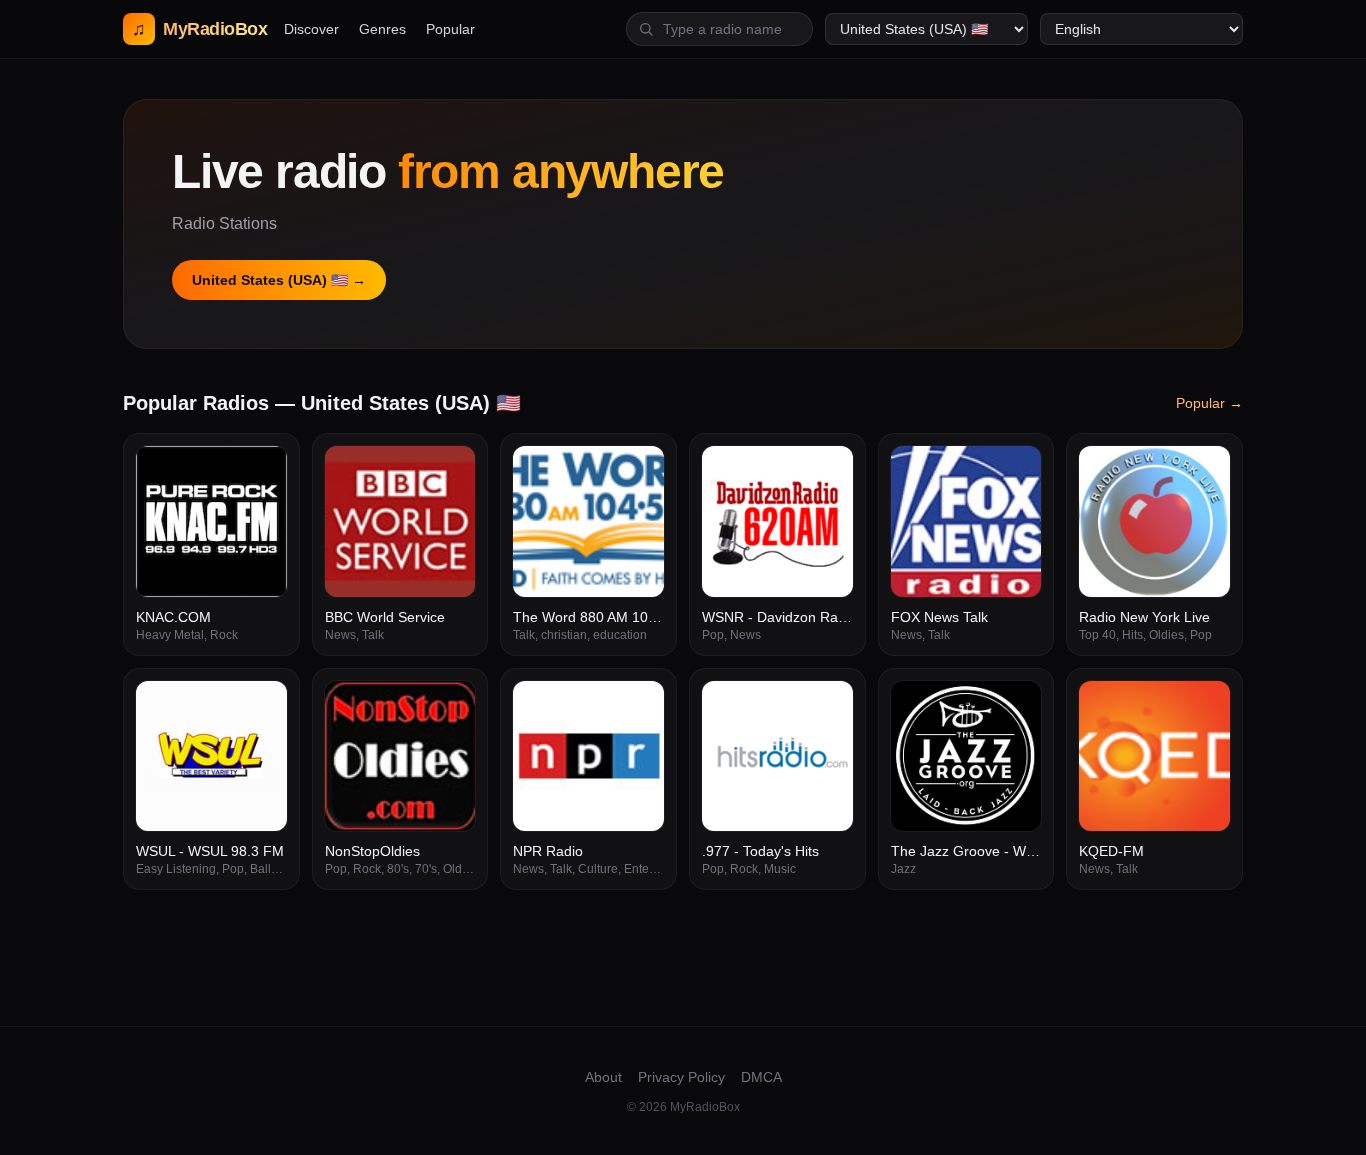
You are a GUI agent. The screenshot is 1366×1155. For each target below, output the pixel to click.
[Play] (261, 472)
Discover (311, 29)
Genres (382, 29)
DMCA (761, 1077)
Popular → (1209, 403)
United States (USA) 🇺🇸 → (279, 280)
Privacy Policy (681, 1077)
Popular (450, 29)
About (603, 1077)
